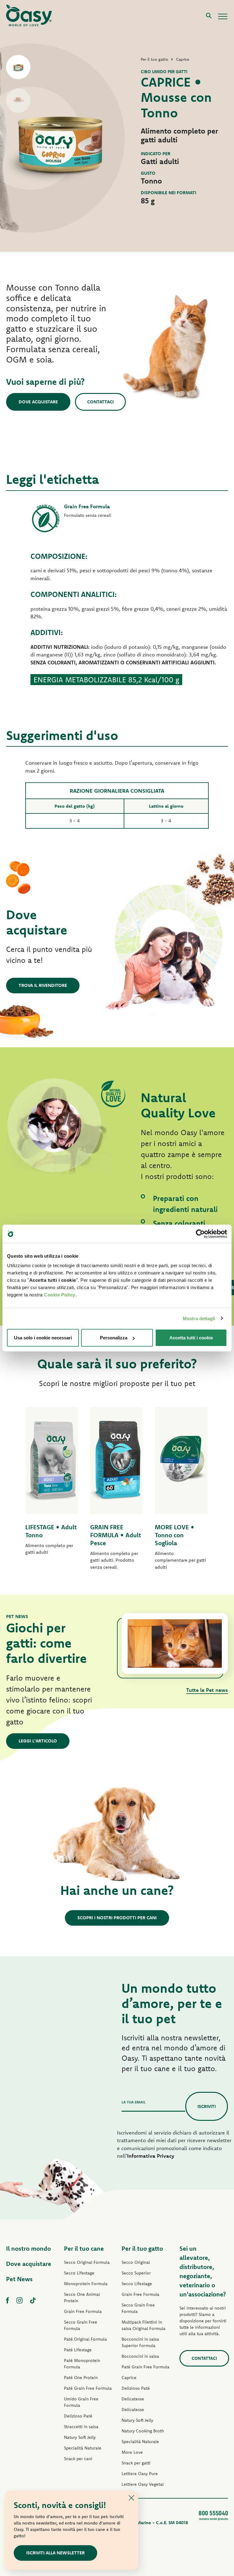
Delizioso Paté (78, 2416)
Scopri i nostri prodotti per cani (117, 1918)
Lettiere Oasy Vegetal (143, 2484)
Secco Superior (136, 2273)
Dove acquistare (38, 402)
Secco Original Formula (87, 2262)
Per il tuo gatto (142, 2248)
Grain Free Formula (83, 2311)
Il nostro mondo (28, 2248)
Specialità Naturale (83, 2448)
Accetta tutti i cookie (191, 1338)
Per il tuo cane (84, 2248)
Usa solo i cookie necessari (43, 1338)
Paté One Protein (81, 2378)
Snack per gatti (136, 2463)
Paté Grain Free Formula (88, 2388)
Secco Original (136, 2262)
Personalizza (114, 1338)
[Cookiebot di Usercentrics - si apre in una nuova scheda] (200, 1234)
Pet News (19, 2279)
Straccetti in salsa (81, 2427)
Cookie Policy (60, 1295)
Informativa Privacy (151, 2156)
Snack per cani (78, 2459)
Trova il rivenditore (43, 985)
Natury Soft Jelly (80, 2437)
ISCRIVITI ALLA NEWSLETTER (55, 2553)
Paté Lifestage (78, 2350)
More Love (132, 2452)
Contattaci (100, 402)
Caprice (129, 2378)
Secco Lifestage (79, 2273)
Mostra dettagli (199, 1318)
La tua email (134, 2102)
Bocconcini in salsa (140, 2356)
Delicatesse (133, 2399)
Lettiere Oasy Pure (140, 2474)
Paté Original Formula (85, 2339)
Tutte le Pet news (207, 1690)
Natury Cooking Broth (143, 2431)
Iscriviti (207, 2106)
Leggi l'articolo (38, 1741)
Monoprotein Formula (86, 2284)
